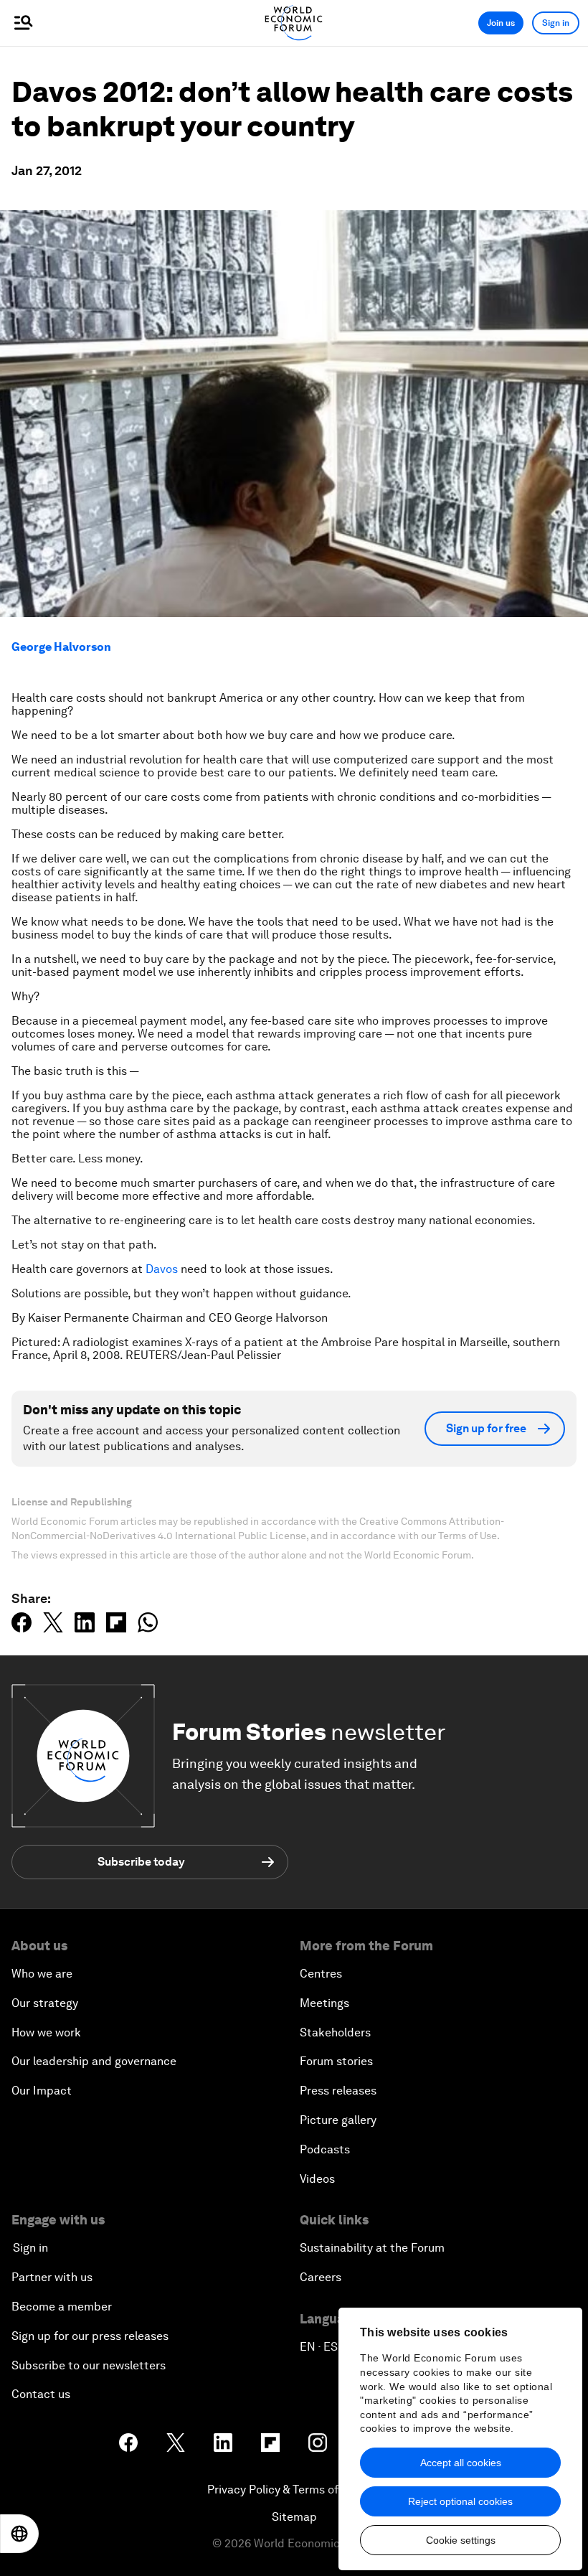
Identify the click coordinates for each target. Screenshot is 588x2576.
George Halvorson (61, 647)
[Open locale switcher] (19, 2534)
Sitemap (294, 2517)
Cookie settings (461, 2540)
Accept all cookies (461, 2463)
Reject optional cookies (460, 2501)
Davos (163, 1269)
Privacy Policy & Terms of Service (294, 2490)
